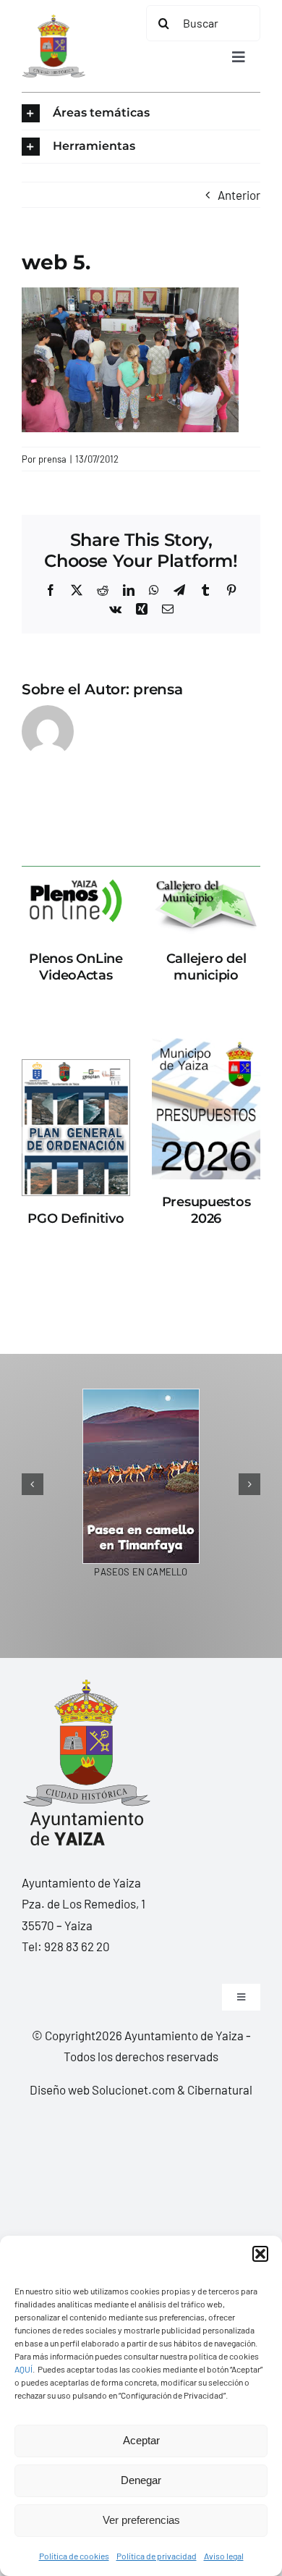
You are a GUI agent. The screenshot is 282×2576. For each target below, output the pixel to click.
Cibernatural (220, 2089)
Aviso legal (224, 2556)
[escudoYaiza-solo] (54, 20)
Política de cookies (74, 2556)
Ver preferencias (141, 2520)
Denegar (141, 2480)
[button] (260, 2254)
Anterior (239, 195)
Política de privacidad (157, 2556)
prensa (52, 459)
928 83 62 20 (77, 1946)
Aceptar (141, 2440)
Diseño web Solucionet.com (102, 2089)
